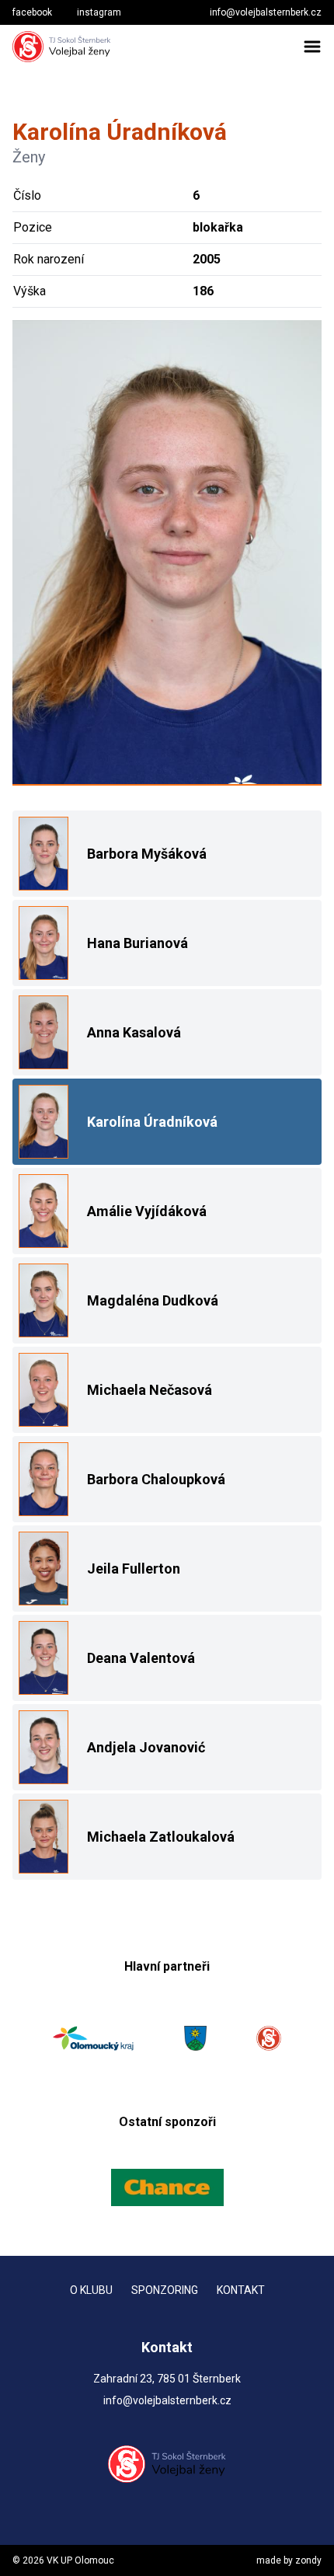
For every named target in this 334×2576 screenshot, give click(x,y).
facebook (32, 12)
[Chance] (167, 2187)
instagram (99, 12)
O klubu (91, 2290)
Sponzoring (165, 2290)
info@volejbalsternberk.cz (266, 12)
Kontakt (241, 2290)
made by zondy (289, 2560)
